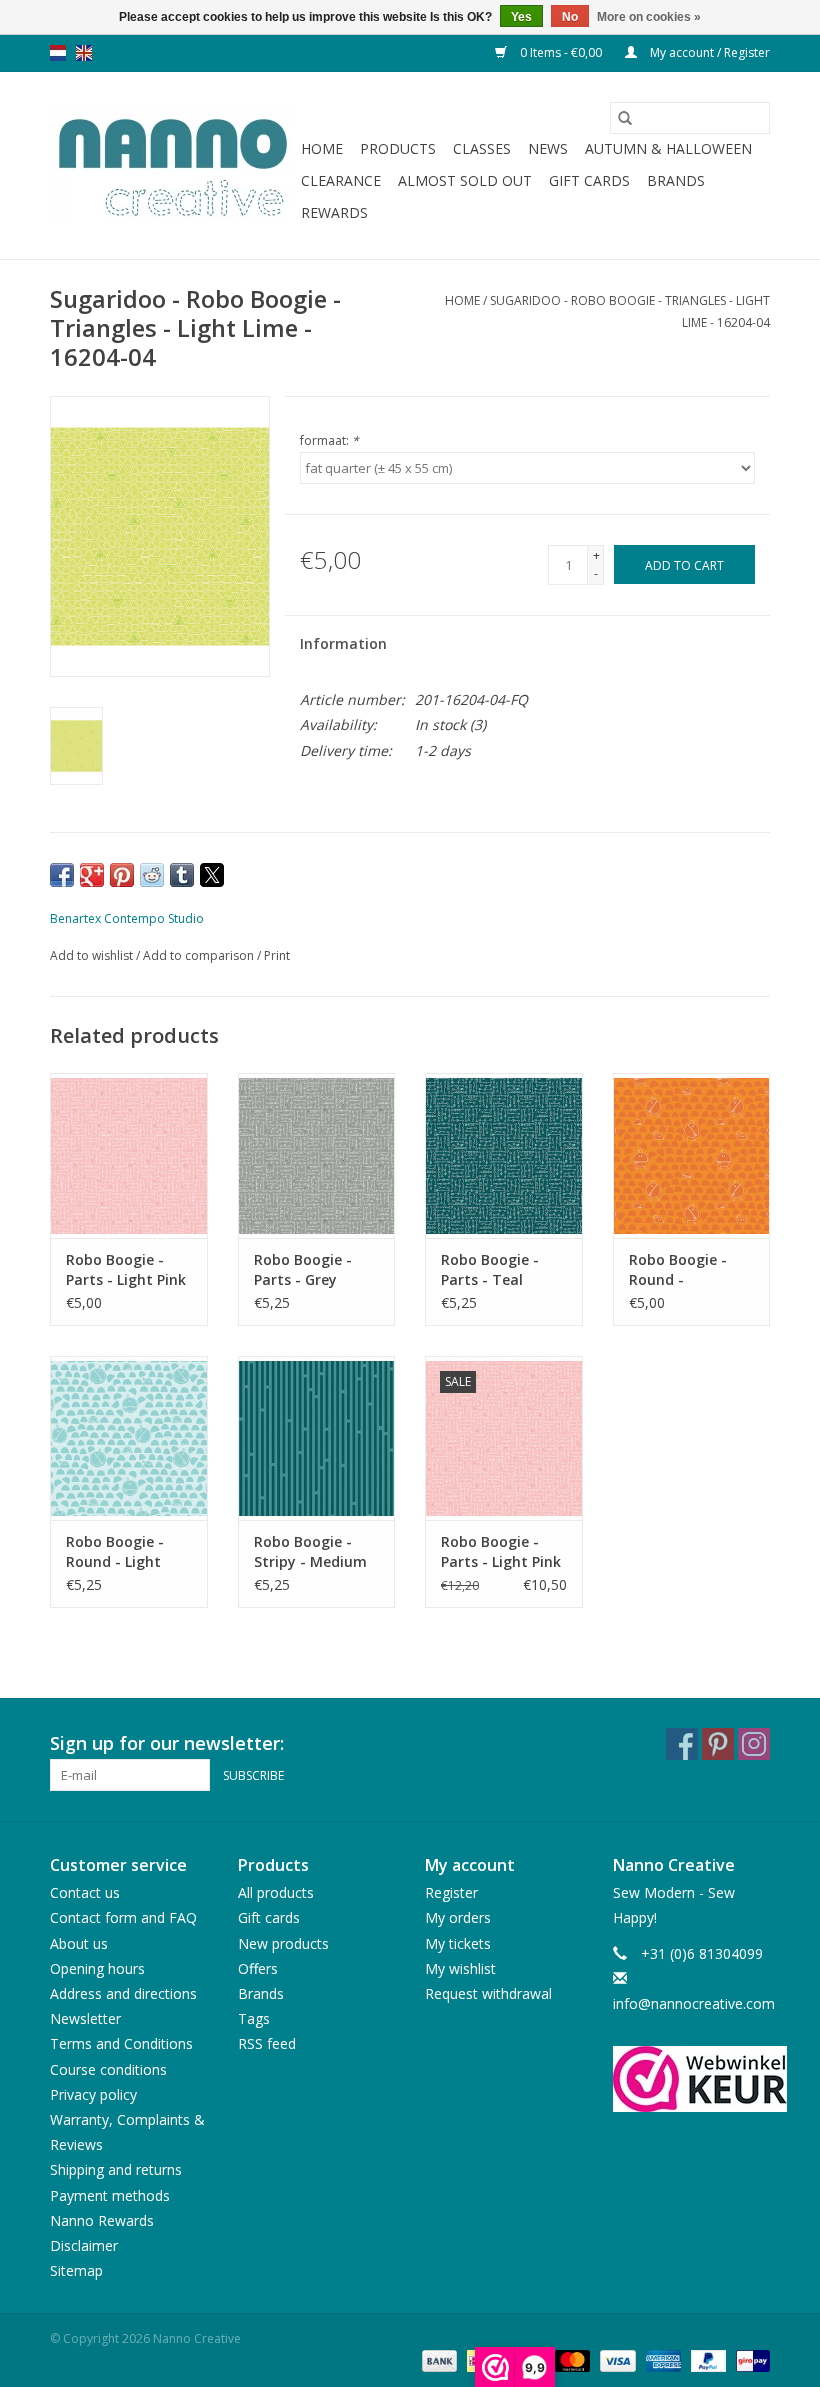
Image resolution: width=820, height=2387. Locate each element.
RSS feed (267, 2043)
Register (451, 1892)
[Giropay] (749, 2359)
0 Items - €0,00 (561, 52)
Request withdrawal (488, 1993)
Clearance (341, 180)
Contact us (85, 1892)
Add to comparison (200, 955)
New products (283, 1943)
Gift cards (589, 180)
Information (343, 643)
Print (277, 955)
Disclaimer (84, 2245)
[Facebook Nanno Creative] (682, 1744)
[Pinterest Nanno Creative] (718, 1744)
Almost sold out (465, 180)
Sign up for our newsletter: (167, 1743)
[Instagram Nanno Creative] (754, 1744)
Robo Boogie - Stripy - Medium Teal (310, 1552)
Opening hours (97, 1968)
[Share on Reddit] (152, 875)
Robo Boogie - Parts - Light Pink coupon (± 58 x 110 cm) (501, 1552)
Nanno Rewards (102, 2220)
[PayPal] (706, 2359)
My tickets (458, 1943)
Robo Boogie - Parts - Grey (303, 1269)
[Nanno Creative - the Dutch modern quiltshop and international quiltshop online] (172, 166)
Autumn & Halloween (668, 148)
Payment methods (110, 2195)
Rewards (334, 212)
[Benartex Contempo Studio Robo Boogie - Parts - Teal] (504, 1155)
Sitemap (76, 2270)
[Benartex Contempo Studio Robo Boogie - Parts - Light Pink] (129, 1155)
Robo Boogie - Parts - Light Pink (126, 1269)
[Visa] (615, 2359)
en (84, 53)
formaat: (329, 440)
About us (79, 1943)
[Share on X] (212, 875)
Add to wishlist (93, 955)
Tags (254, 2018)
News (548, 148)
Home (322, 148)
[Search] (625, 118)
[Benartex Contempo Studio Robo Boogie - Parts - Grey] (317, 1155)
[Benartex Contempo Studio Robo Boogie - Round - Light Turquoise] (129, 1438)
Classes (482, 148)
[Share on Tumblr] (182, 875)
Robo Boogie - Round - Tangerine (678, 1270)
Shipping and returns (116, 2169)
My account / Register (708, 52)
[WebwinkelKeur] (692, 2079)
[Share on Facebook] (62, 875)
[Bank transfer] (437, 2359)
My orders (458, 1917)
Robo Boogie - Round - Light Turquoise (115, 1552)
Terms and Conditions (121, 2043)
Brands (676, 180)
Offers (258, 1968)
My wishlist (460, 1968)
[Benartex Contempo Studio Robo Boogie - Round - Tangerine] (692, 1155)
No (570, 17)
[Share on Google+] (92, 875)
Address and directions (123, 1993)
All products (276, 1892)
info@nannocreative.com (694, 2003)
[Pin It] (122, 875)
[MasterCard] (570, 2359)
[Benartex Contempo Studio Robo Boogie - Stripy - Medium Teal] (317, 1438)
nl (58, 53)
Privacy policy (93, 2094)
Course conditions (108, 2069)
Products (398, 148)
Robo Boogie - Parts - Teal (490, 1269)
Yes (521, 17)
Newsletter (85, 2018)
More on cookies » (649, 17)
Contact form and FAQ (123, 1917)
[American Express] (661, 2359)
